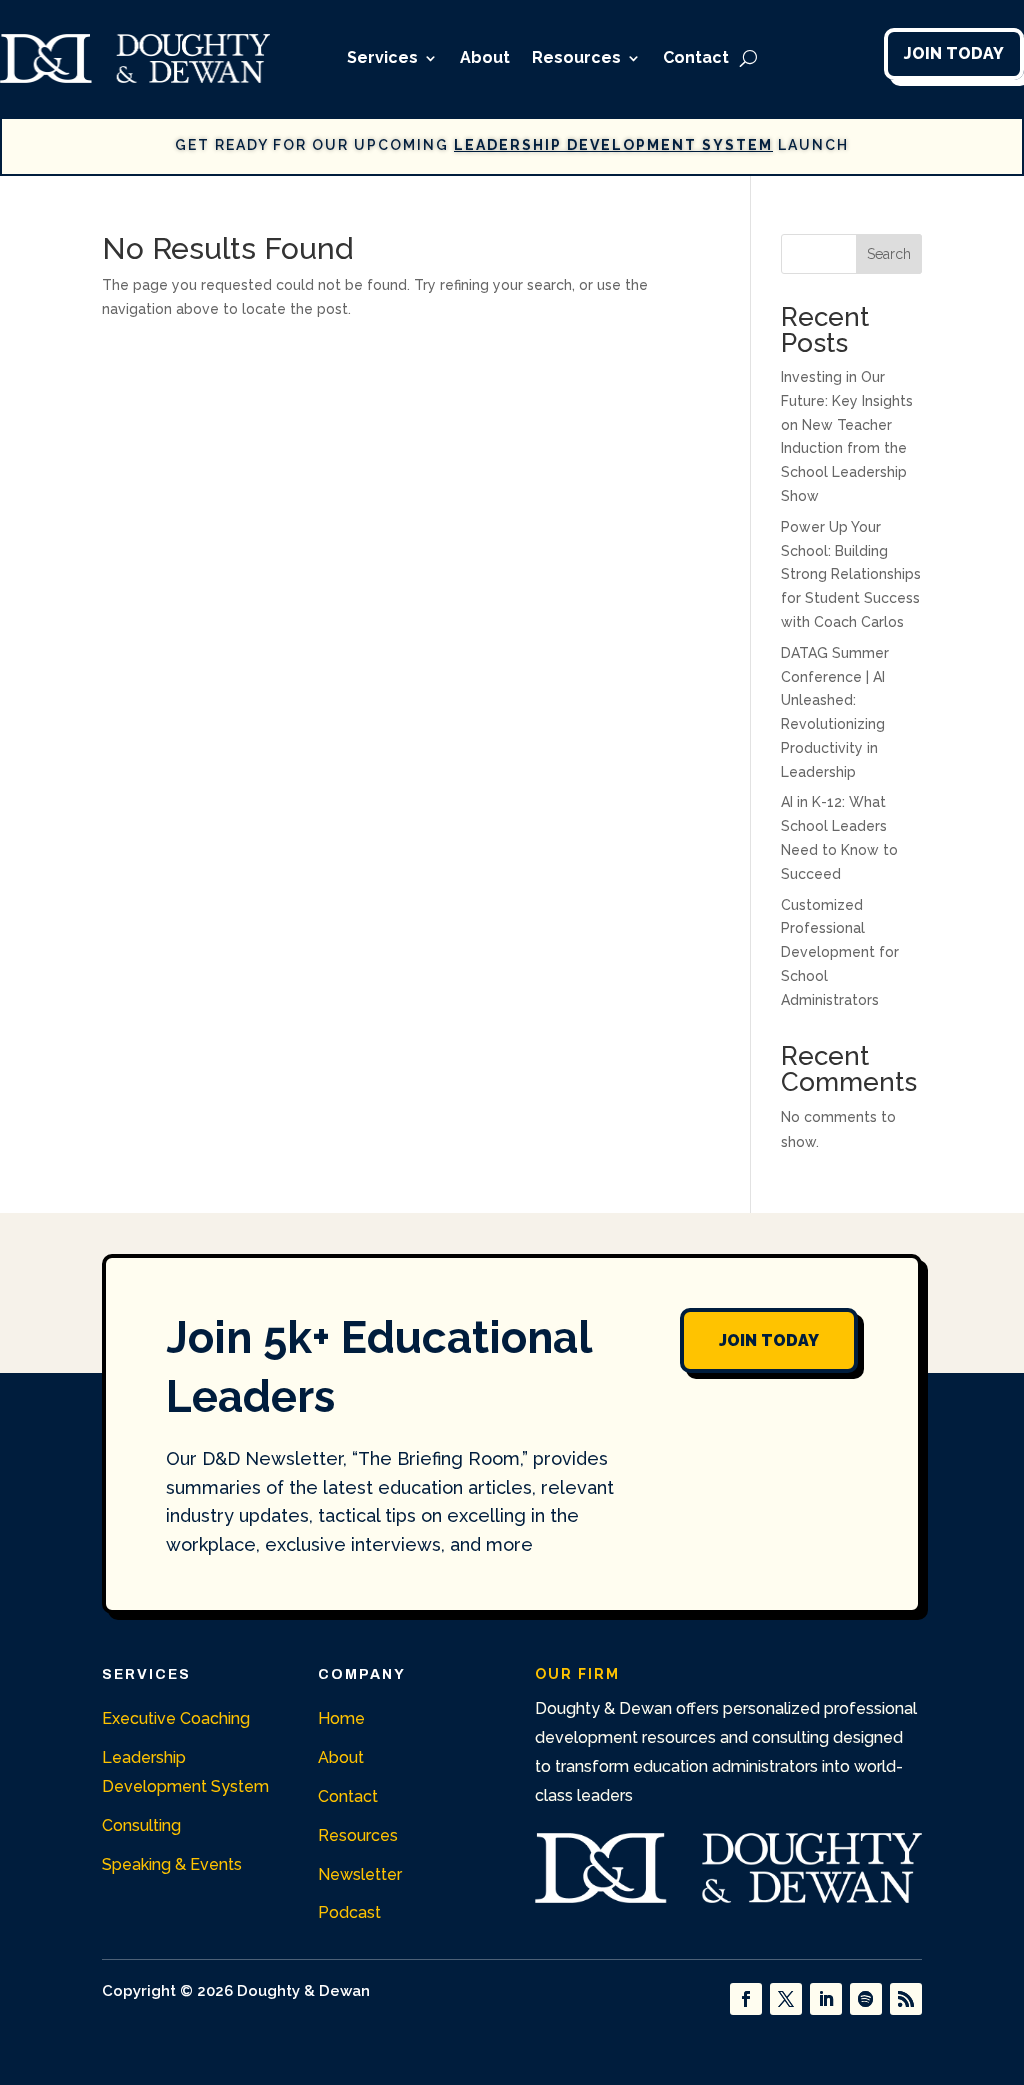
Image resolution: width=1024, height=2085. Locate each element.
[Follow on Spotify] (866, 1999)
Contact (696, 57)
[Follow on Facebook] (746, 1999)
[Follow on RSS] (906, 1999)
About (485, 57)
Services (382, 57)
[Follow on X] (786, 1999)
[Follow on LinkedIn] (826, 1999)
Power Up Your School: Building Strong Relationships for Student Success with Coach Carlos (851, 574)
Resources (576, 57)
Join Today (954, 53)
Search (889, 254)
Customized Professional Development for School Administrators (840, 952)
